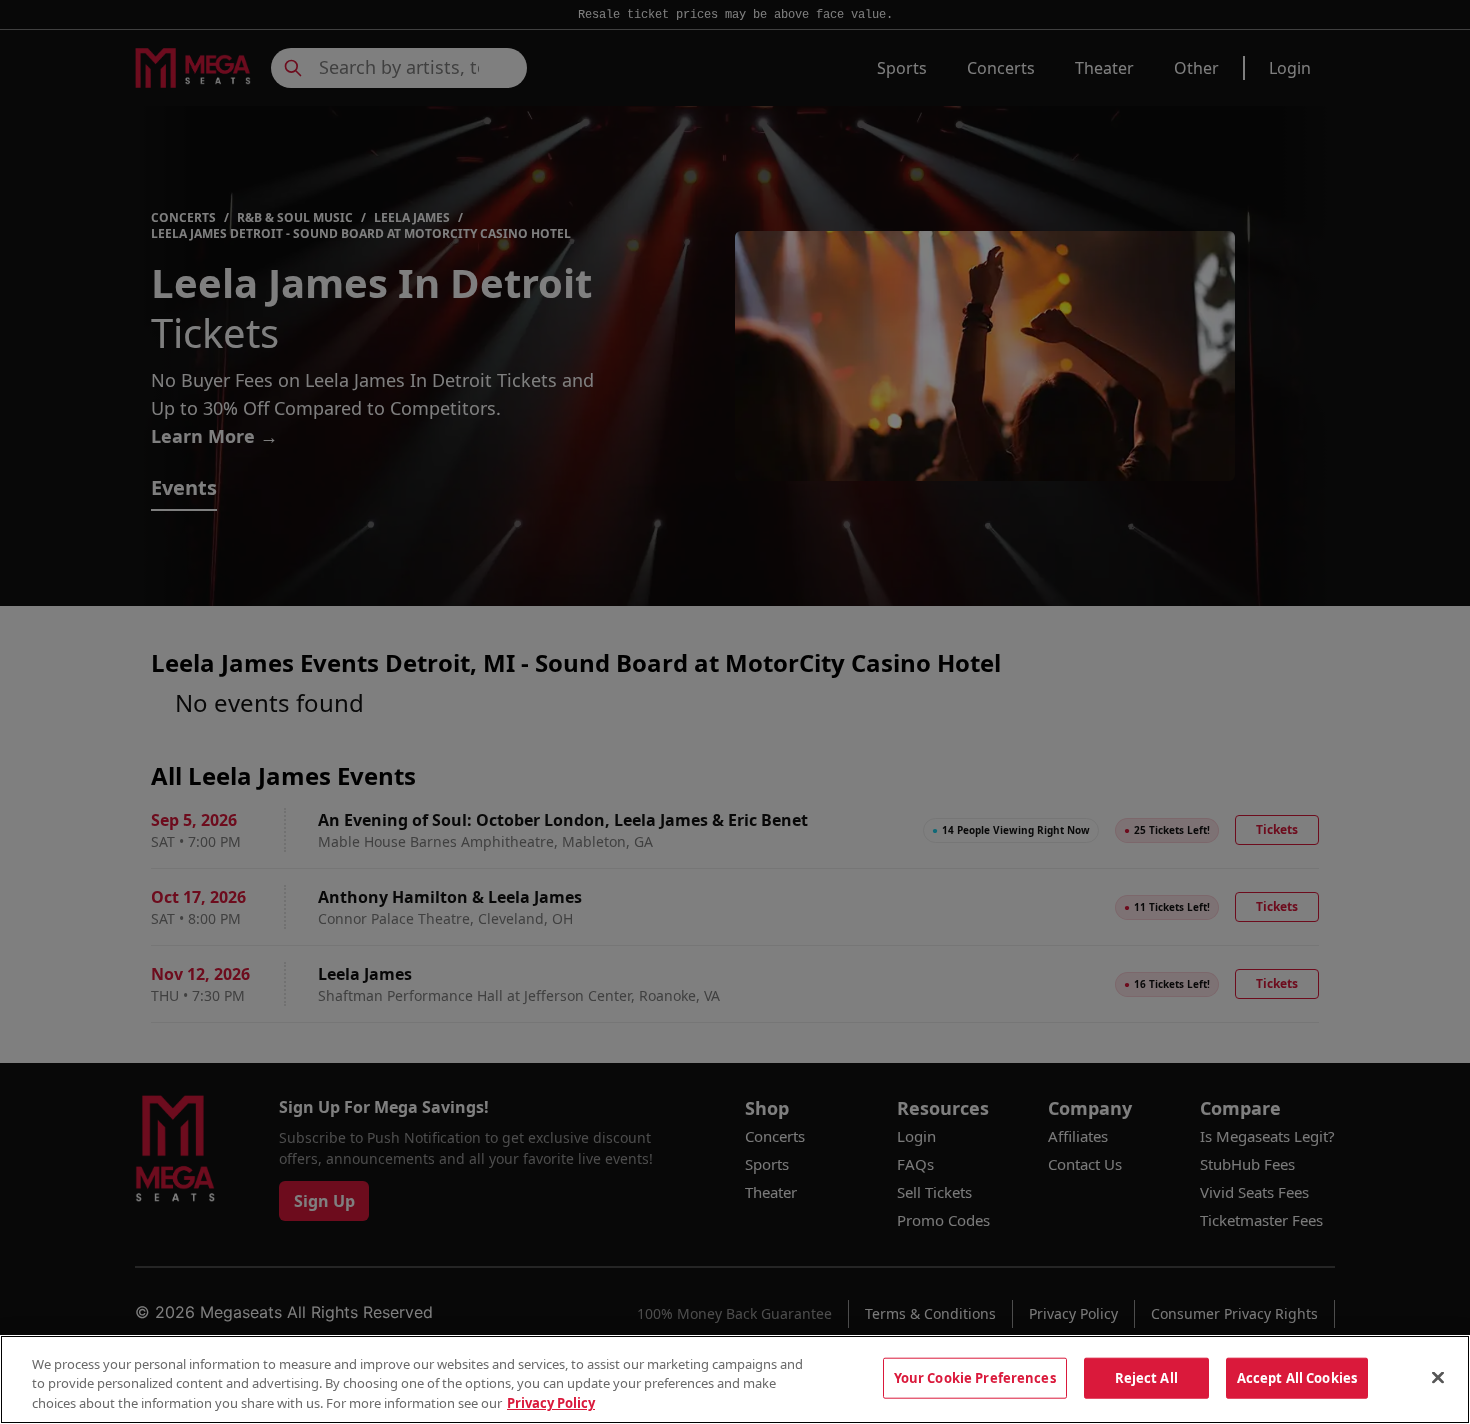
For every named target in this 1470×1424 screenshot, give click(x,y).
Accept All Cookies (1297, 1377)
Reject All (1146, 1377)
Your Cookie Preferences (975, 1377)
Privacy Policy (551, 1403)
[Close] (1438, 1377)
